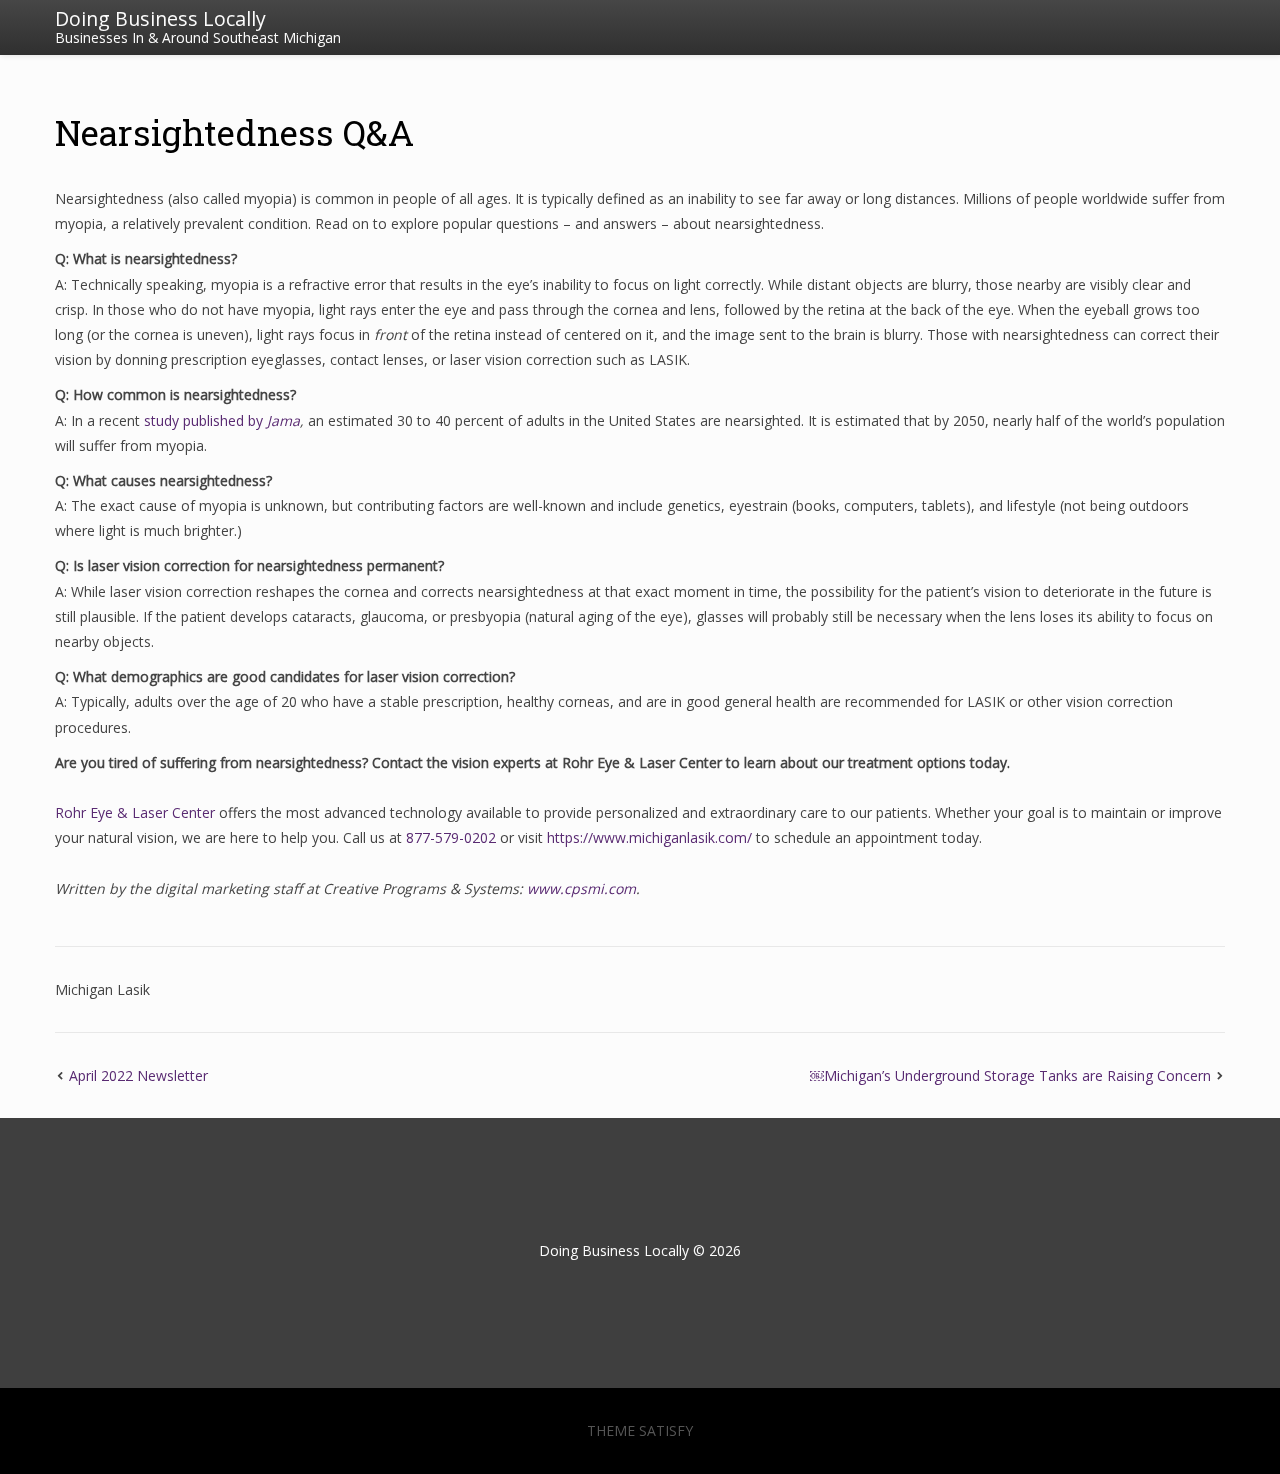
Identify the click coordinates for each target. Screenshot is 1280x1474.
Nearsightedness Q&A (234, 132)
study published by (205, 420)
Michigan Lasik (102, 989)
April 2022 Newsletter (138, 1075)
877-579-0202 (451, 837)
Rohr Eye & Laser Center (135, 812)
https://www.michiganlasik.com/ (649, 837)
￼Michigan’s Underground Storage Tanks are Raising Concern (1010, 1075)
